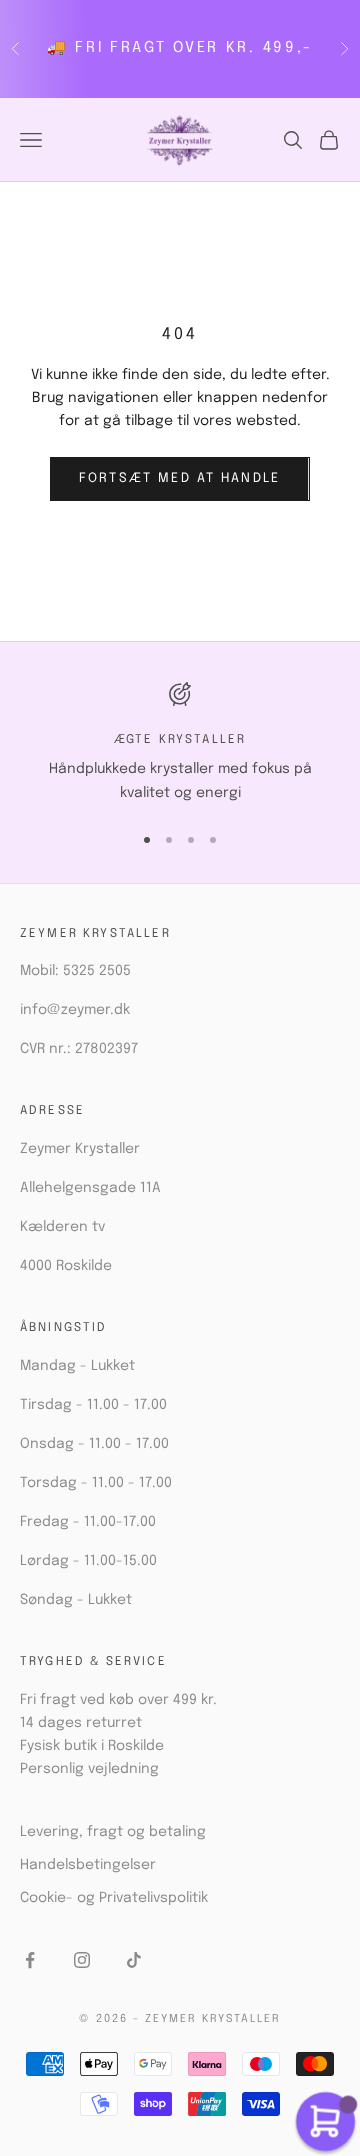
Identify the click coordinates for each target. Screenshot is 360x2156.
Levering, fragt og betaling (113, 1832)
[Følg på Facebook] (30, 1960)
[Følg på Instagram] (82, 1960)
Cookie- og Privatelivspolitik (114, 1898)
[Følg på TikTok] (134, 1960)
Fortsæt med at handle (179, 478)
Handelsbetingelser (88, 1865)
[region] (180, 743)
